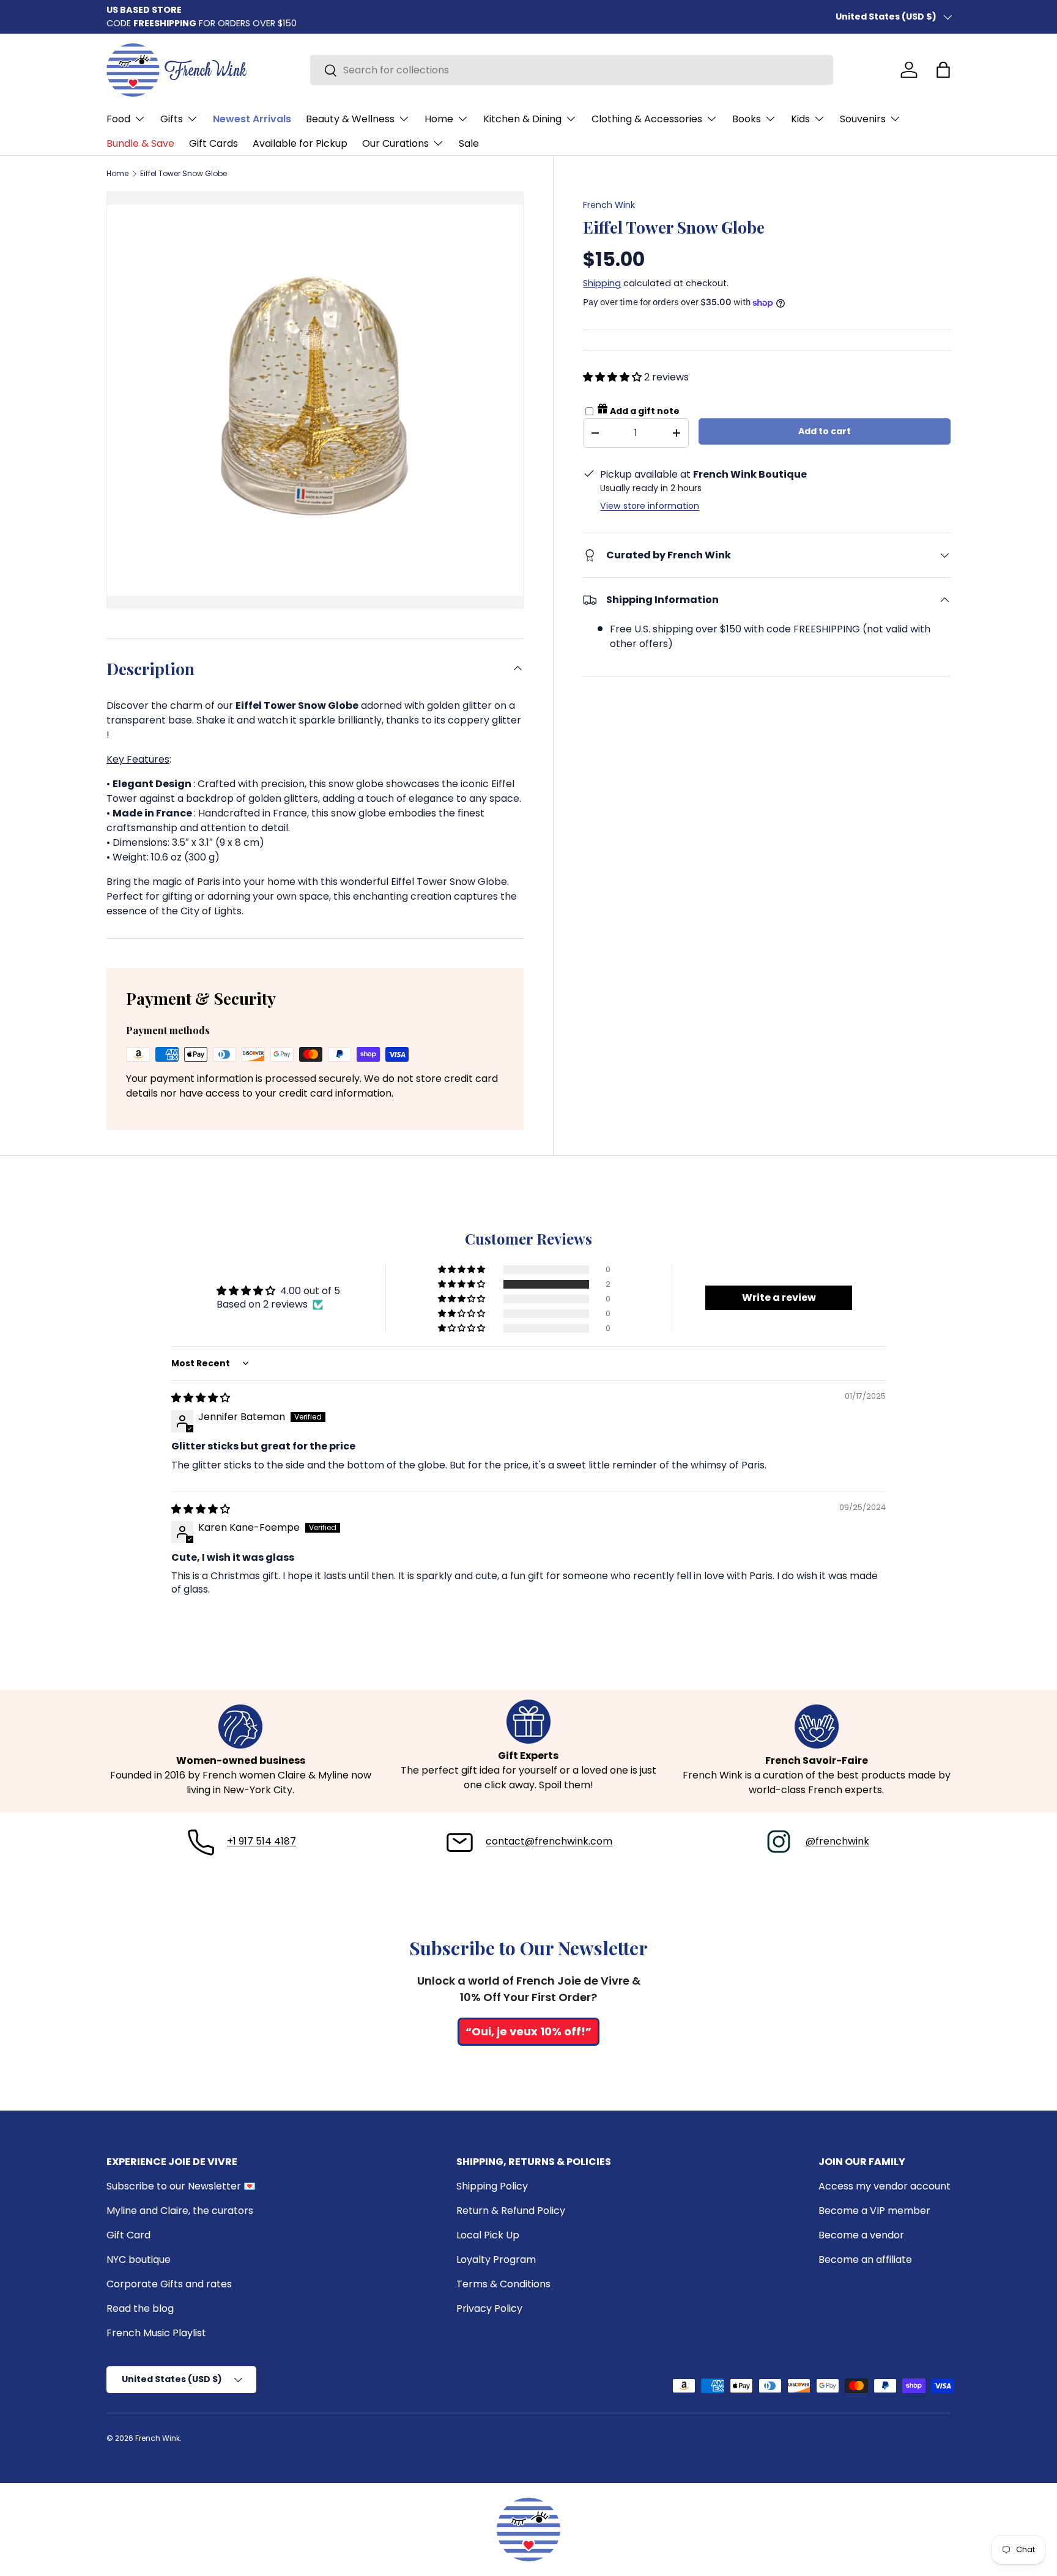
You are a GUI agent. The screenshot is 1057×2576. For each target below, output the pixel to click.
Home (439, 119)
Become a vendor (861, 2235)
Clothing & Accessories (647, 119)
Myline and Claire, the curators (180, 2211)
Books (747, 119)
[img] (201, 1398)
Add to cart (825, 431)
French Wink (609, 205)
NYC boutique (139, 2260)
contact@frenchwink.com (549, 1841)
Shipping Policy (492, 2186)
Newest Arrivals (252, 119)
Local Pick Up (488, 2235)
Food (118, 119)
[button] (943, 70)
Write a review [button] (779, 1297)
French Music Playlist (156, 2333)
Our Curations (395, 143)
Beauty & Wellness (350, 119)
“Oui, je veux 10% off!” (528, 2031)
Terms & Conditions (503, 2284)
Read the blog (140, 2308)
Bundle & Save (140, 143)
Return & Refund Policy (511, 2211)
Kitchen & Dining (522, 119)
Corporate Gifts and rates (169, 2284)
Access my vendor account (885, 2186)
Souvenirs (863, 119)
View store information (650, 506)
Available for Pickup (300, 143)
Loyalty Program (496, 2260)
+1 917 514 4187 (261, 1841)
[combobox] (572, 70)
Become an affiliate (865, 2260)
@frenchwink (837, 1841)
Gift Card (128, 2235)
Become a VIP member (874, 2211)
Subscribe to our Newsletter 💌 (181, 2186)
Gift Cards (213, 143)
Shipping (602, 283)
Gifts (172, 119)
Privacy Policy (489, 2308)
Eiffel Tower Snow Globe (184, 174)
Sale (469, 143)
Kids (800, 119)
